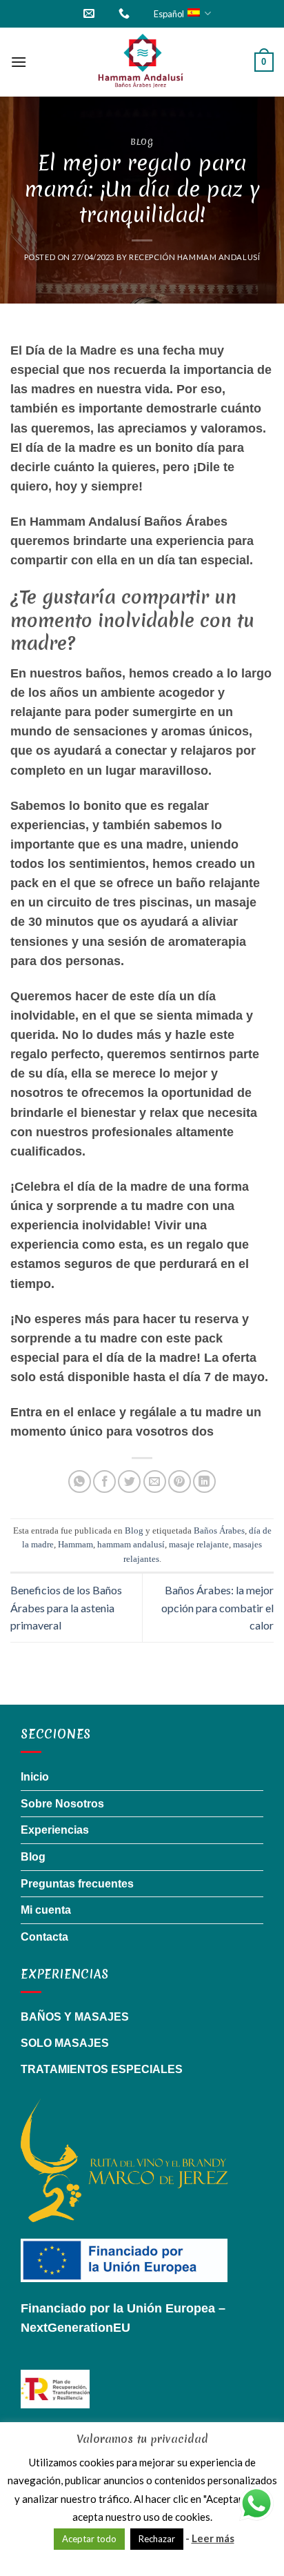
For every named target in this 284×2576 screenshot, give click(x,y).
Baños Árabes (219, 1531)
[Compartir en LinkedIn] (204, 1482)
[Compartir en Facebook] (104, 1482)
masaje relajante (199, 1545)
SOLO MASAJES (65, 2043)
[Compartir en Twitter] (129, 1482)
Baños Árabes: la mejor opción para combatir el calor (217, 1607)
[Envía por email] (155, 1482)
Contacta (44, 1937)
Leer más (213, 2538)
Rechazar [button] (157, 2539)
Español (169, 14)
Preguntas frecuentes (77, 1884)
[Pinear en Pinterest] (180, 1482)
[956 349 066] (126, 13)
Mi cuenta (46, 1910)
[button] (19, 62)
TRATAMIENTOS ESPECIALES (102, 2069)
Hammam (75, 1545)
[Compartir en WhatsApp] (80, 1482)
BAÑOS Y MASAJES (75, 2017)
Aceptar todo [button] (89, 2539)
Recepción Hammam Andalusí (194, 257)
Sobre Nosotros (62, 1804)
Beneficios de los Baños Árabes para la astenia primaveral (66, 1607)
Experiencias (55, 1830)
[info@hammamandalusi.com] (91, 13)
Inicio (35, 1777)
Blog (142, 142)
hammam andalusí (131, 1545)
